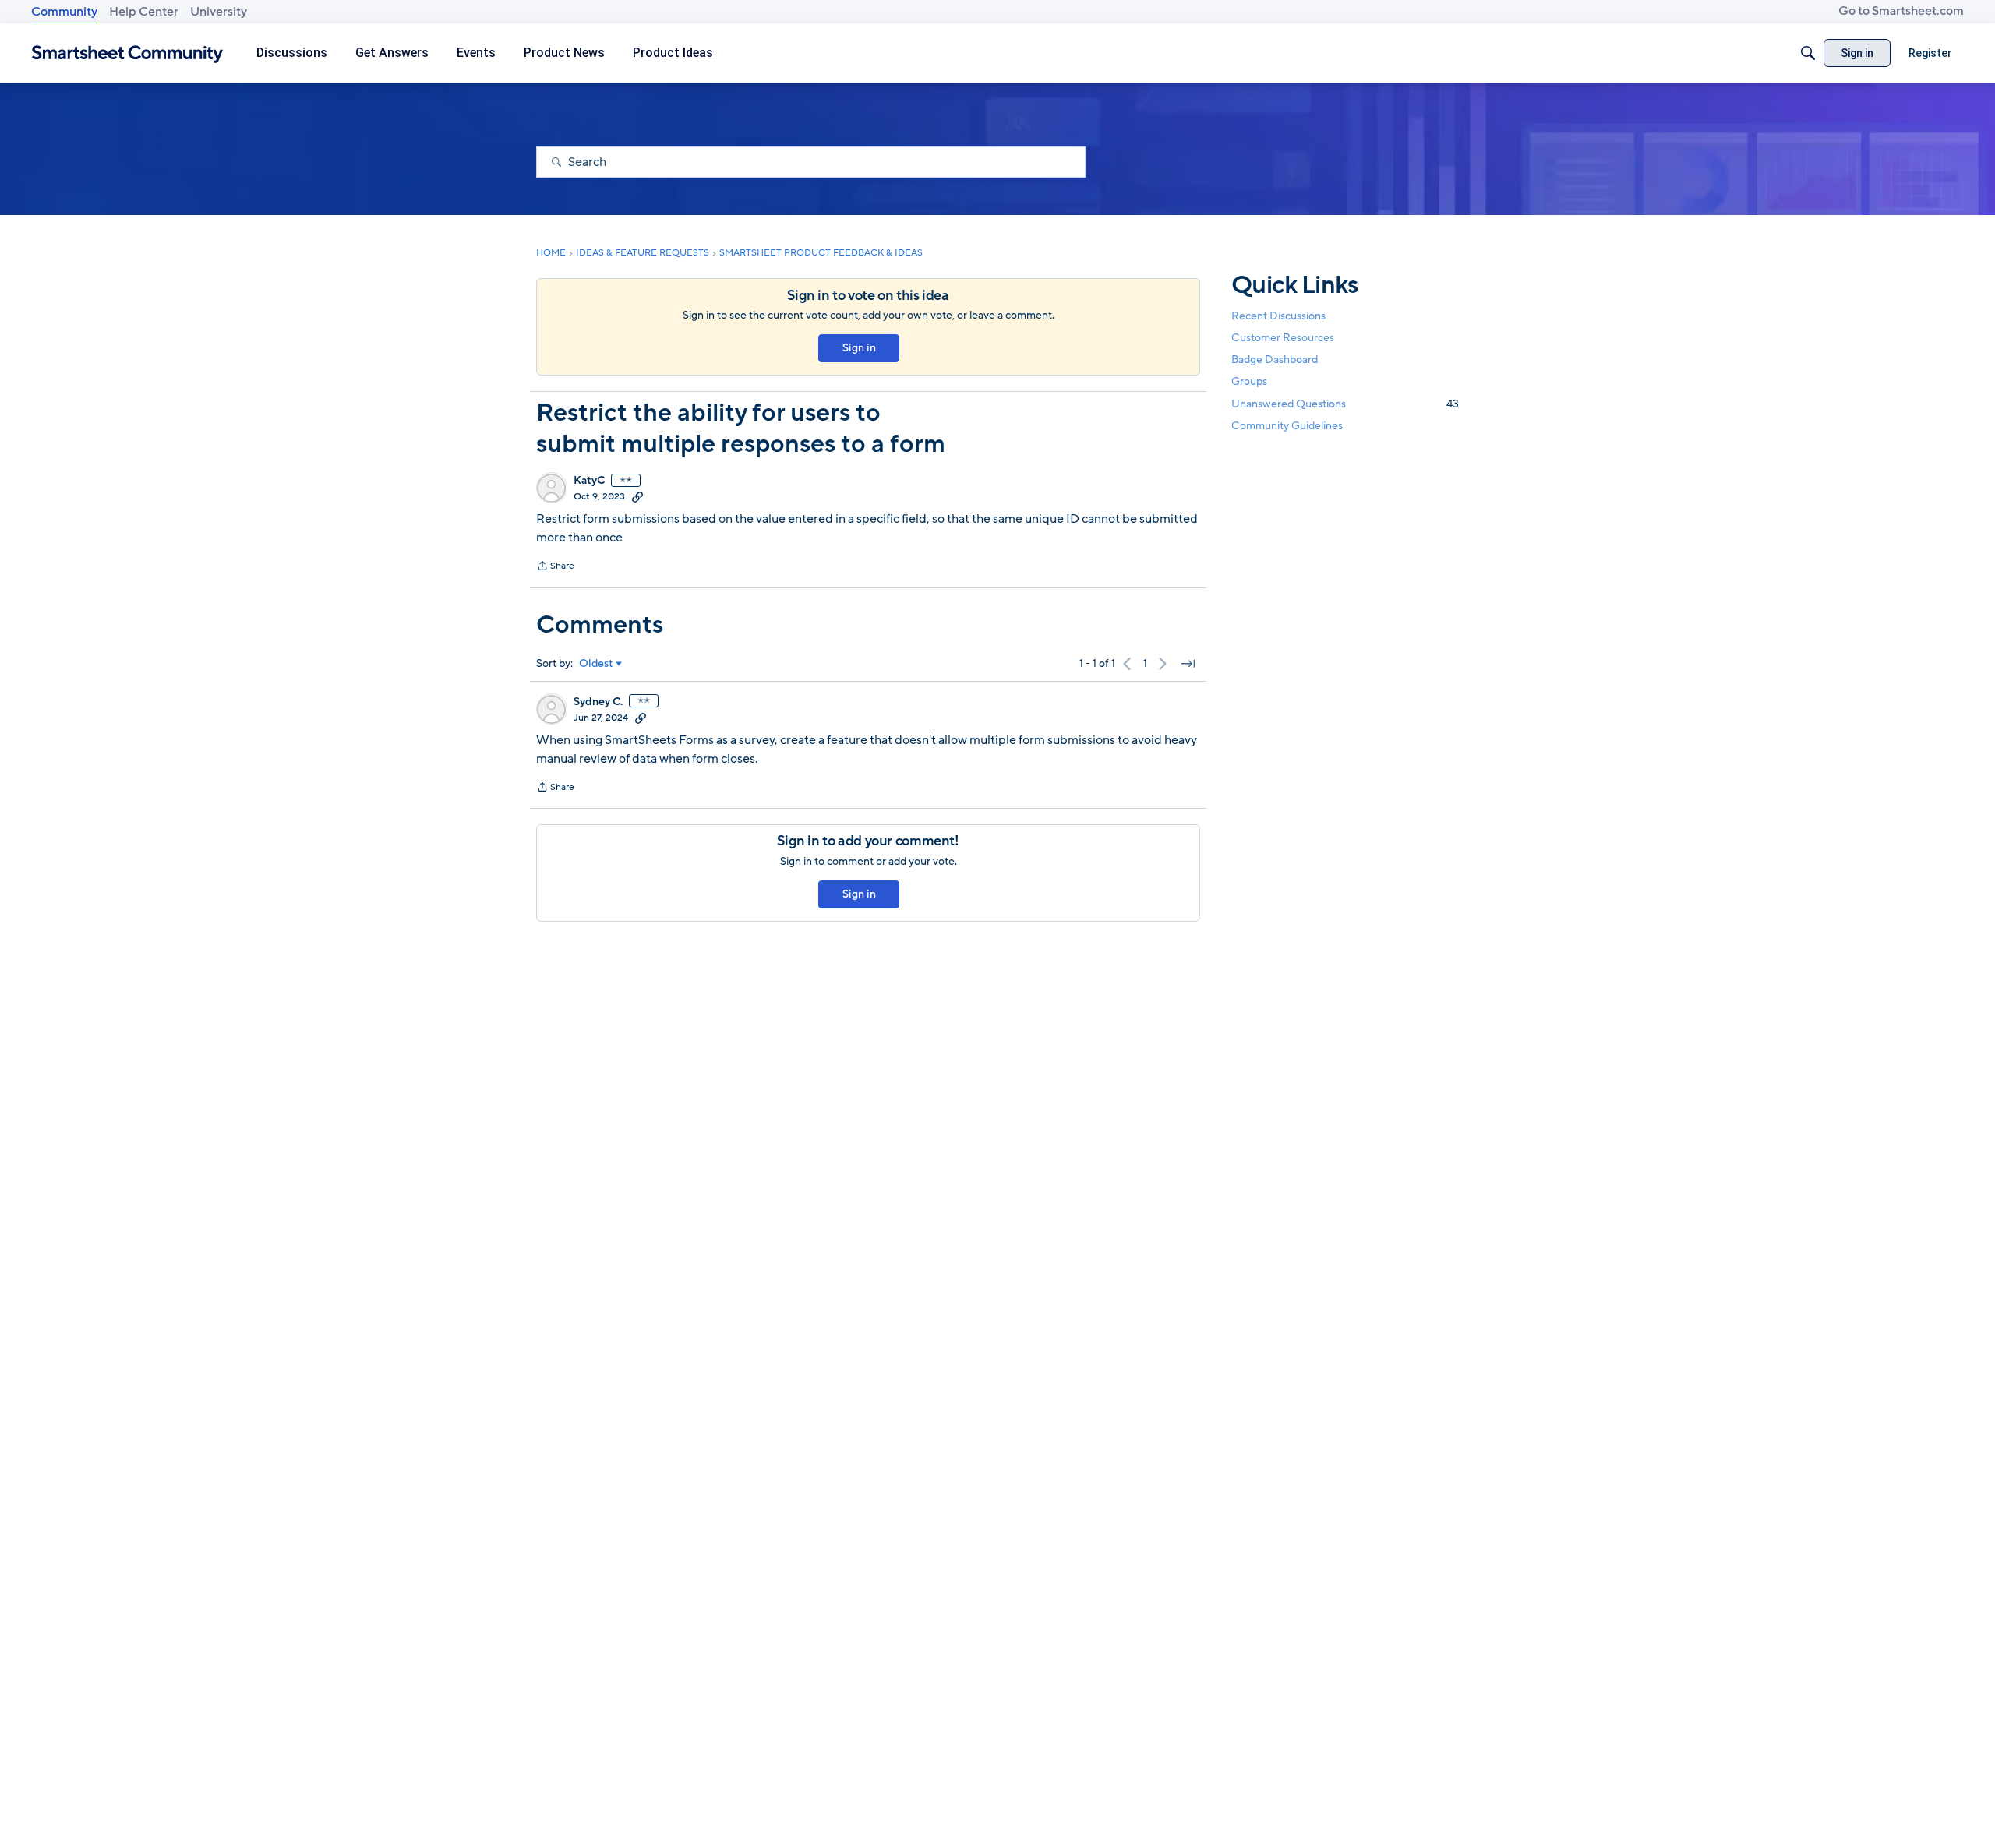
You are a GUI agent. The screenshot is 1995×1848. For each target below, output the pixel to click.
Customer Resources (1283, 338)
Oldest (596, 664)
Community (64, 12)
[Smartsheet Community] (127, 53)
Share (555, 567)
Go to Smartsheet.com (1901, 11)
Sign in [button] (859, 348)
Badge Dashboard (1275, 360)
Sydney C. (598, 702)
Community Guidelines (1287, 426)
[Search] (1808, 53)
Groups (1249, 382)
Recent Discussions (1278, 316)
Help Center (144, 12)
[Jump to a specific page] (1188, 664)
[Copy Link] (637, 496)
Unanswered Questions (1345, 404)
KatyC (589, 481)
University (219, 12)
